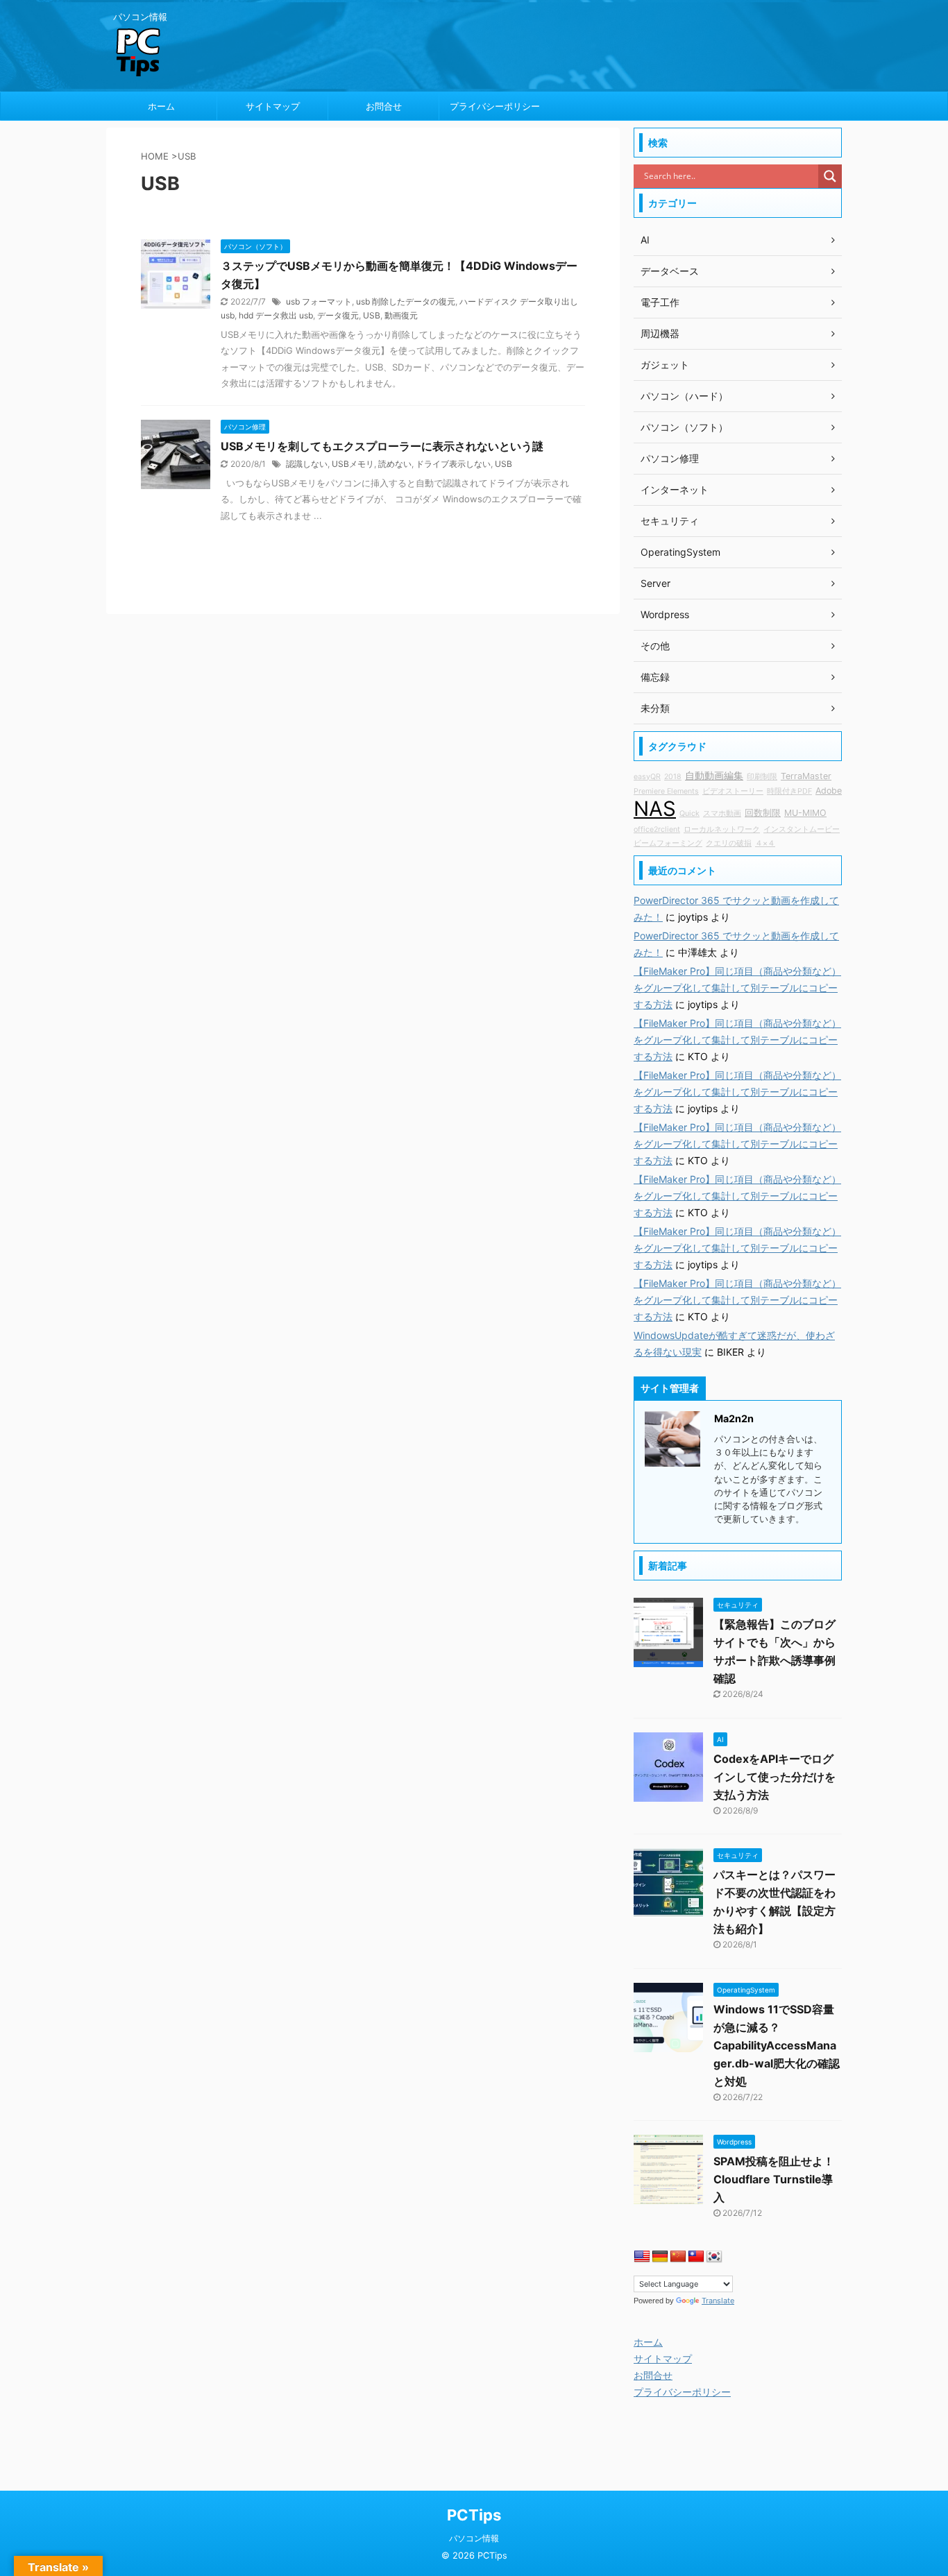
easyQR (647, 777)
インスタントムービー (802, 829)
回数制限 (763, 813)
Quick (689, 813)
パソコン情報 (474, 2538)
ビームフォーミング (668, 843)
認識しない (307, 464)
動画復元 (401, 315)
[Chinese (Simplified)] (678, 2257)
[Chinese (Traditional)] (696, 2257)
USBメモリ (353, 464)
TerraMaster (806, 776)
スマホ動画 (722, 813)
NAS (655, 809)
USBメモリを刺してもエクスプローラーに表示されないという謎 (382, 446)
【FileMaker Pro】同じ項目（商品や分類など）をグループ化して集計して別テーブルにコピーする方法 (737, 988)
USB (372, 315)
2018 (673, 777)
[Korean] (714, 2257)
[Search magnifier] (830, 176)
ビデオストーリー (733, 791)
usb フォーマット (319, 301)
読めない (395, 464)
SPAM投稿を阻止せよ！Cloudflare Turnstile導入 (774, 2179)
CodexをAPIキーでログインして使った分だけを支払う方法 (775, 1777)
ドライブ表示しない (453, 464)
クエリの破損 (729, 843)
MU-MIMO (805, 813)
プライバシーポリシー (495, 106)
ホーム (161, 106)
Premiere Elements (666, 791)
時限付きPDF (789, 791)
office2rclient (657, 829)
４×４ (765, 843)
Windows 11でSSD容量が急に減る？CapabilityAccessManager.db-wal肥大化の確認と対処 (777, 2045)
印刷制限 (762, 777)
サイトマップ (273, 106)
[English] (642, 2257)
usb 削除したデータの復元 (406, 301)
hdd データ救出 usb (276, 315)
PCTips (474, 2515)
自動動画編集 (714, 775)
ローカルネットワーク (722, 829)
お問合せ (384, 106)
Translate (718, 2301)
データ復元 (338, 315)
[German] (660, 2257)
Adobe (829, 791)
